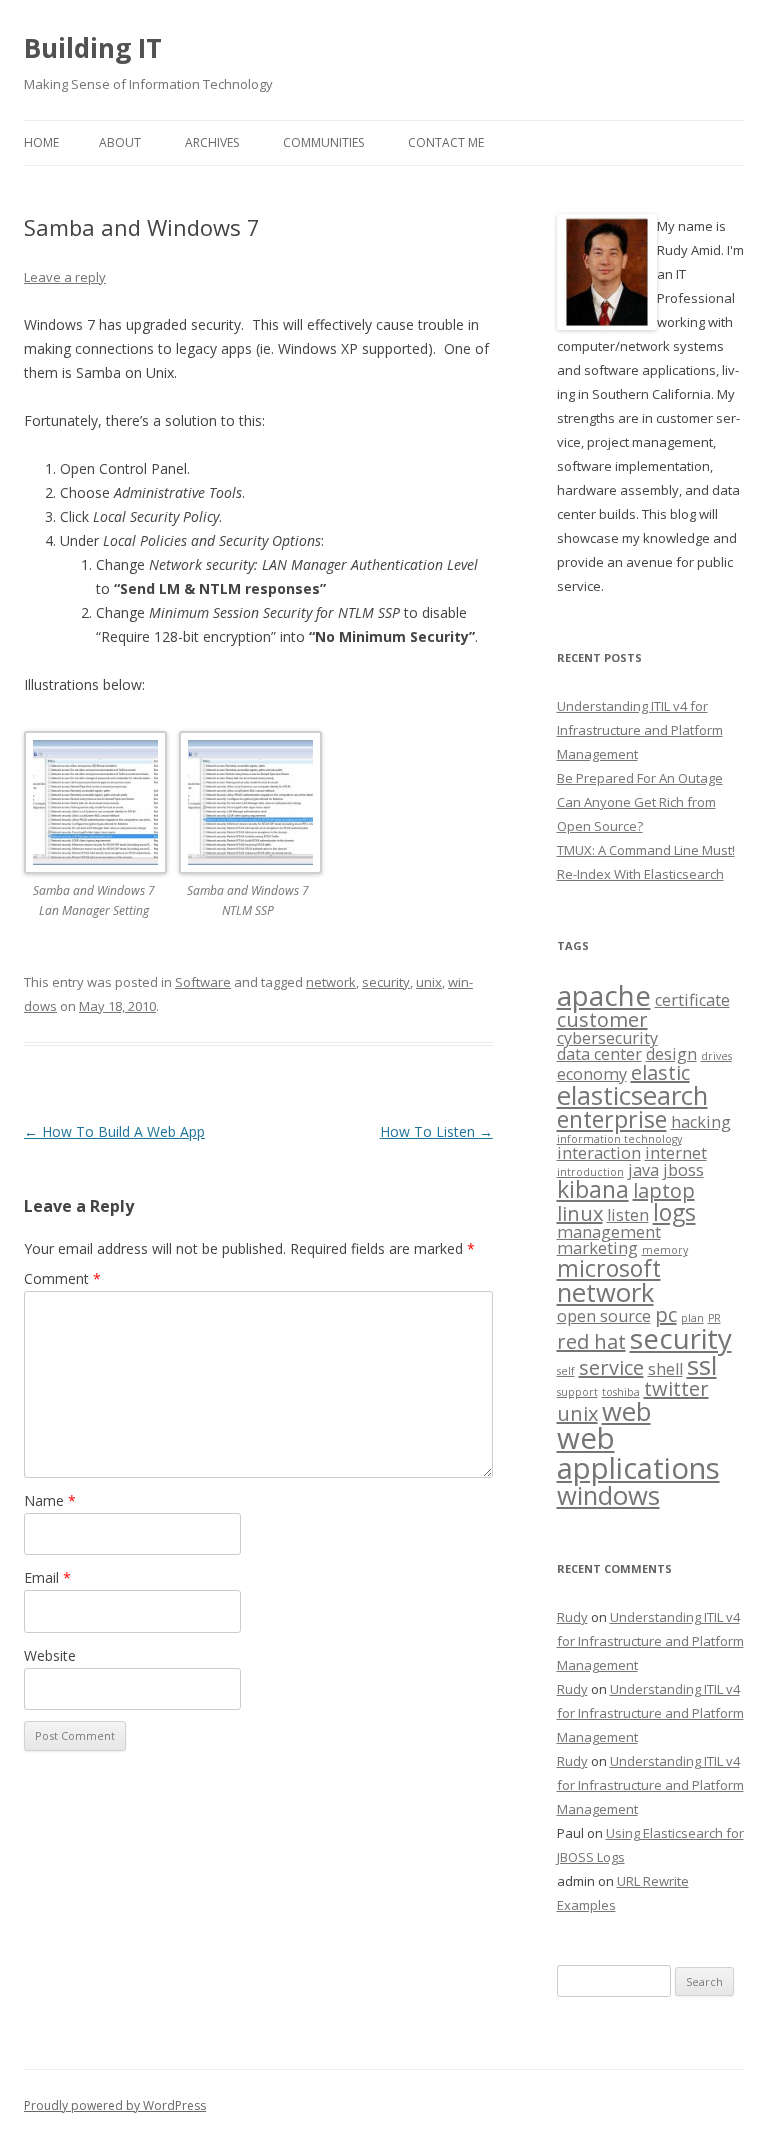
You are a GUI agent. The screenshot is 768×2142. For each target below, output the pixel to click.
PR (714, 1318)
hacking (701, 1122)
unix (429, 982)
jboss (683, 1170)
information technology (619, 1139)
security (386, 982)
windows (608, 1495)
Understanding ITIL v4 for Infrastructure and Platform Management (640, 730)
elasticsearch (632, 1095)
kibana (593, 1189)
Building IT (93, 48)
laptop (664, 1190)
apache (604, 995)
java (643, 1170)
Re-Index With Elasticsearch (640, 874)
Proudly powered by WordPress (115, 2105)
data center (599, 1054)
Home (41, 142)
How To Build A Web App (114, 1131)
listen (628, 1215)
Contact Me (446, 142)
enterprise (612, 1119)
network (331, 982)
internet (676, 1153)
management (609, 1232)
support (577, 1392)
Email (47, 1577)
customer (602, 1019)
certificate (692, 1000)
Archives (212, 142)
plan (692, 1318)
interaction (599, 1153)
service (611, 1367)
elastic (660, 1072)
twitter (676, 1388)
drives (716, 1056)
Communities (323, 142)
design (671, 1054)
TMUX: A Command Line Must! (646, 850)
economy (592, 1074)
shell (665, 1369)
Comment (62, 1278)
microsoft (609, 1268)
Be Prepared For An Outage (640, 778)
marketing (597, 1248)
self (566, 1371)
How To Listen (436, 1131)
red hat (591, 1341)
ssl (702, 1365)
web (626, 1411)
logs (674, 1212)
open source (604, 1316)
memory (665, 1250)
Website (50, 1655)
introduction (590, 1172)
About (120, 142)
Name (50, 1500)
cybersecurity (607, 1038)
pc (666, 1314)
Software (203, 982)
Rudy (572, 1617)
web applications (638, 1452)
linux (580, 1213)
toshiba (621, 1392)
